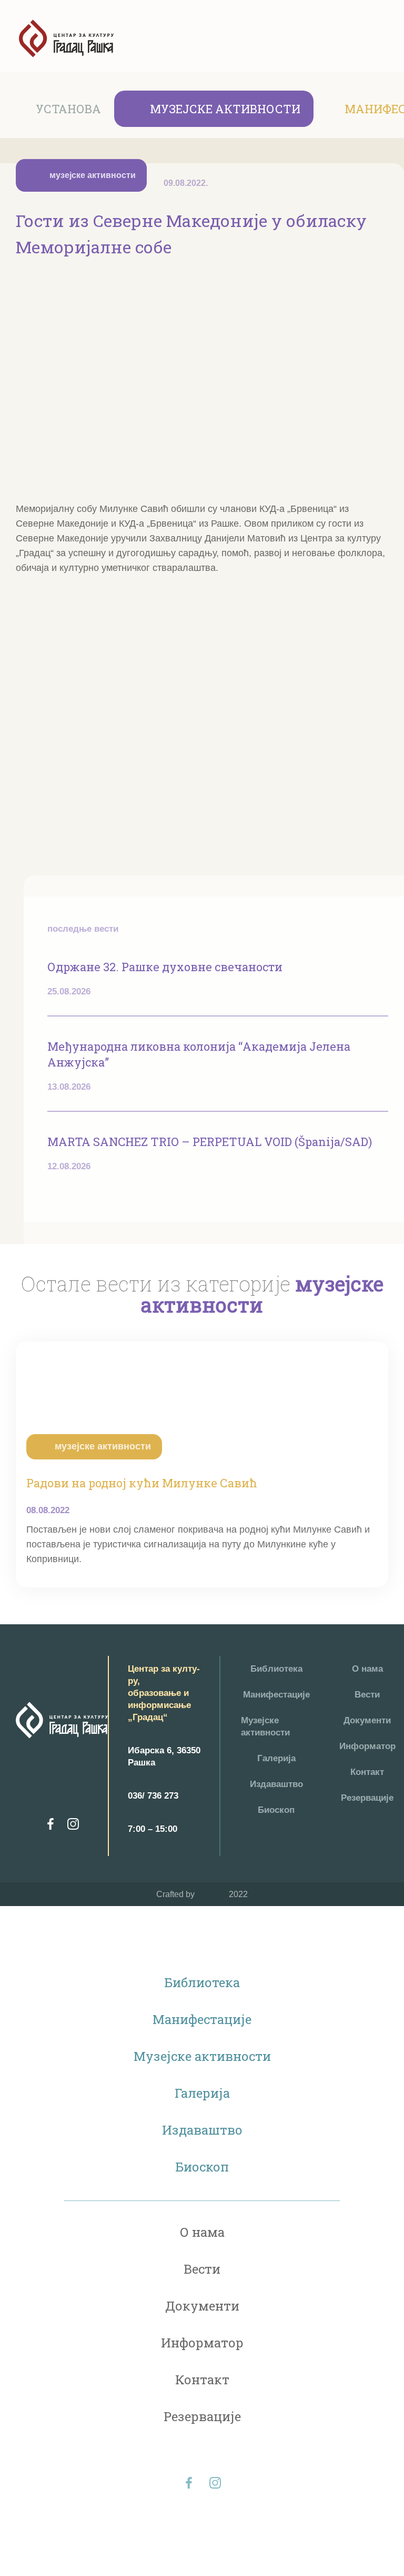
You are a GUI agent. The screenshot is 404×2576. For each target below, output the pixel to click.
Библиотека (276, 1669)
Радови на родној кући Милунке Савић (142, 1483)
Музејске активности (225, 109)
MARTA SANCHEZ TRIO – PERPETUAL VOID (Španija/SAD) (210, 1142)
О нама (367, 1669)
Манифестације (276, 1695)
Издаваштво (276, 1784)
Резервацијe (367, 1798)
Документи (367, 1720)
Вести (367, 1695)
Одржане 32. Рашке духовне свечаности (165, 967)
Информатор (367, 1746)
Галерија (276, 1758)
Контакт (367, 1772)
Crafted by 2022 (202, 1894)
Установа (68, 109)
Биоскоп (276, 1810)
